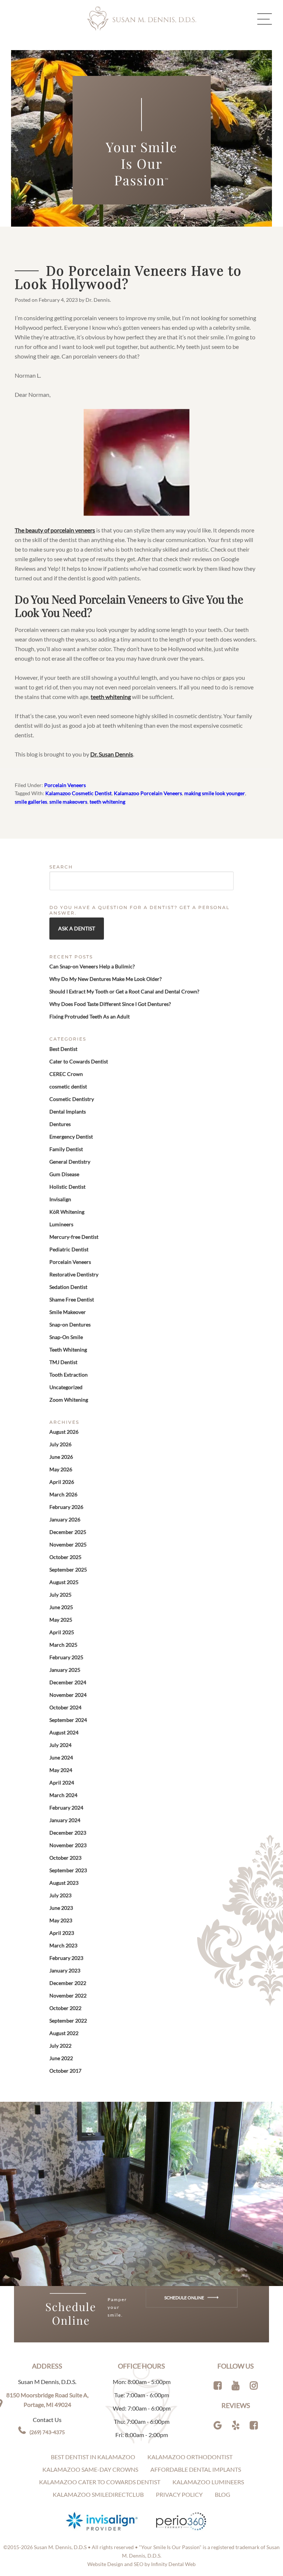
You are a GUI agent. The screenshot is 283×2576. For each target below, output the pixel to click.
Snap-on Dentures (70, 1324)
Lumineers (61, 1224)
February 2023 (66, 1958)
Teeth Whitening (68, 1350)
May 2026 (61, 1469)
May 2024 (61, 1770)
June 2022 (61, 2058)
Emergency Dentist (71, 1137)
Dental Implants (68, 1112)
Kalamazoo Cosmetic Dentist (78, 793)
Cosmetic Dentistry (72, 1099)
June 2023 (61, 1908)
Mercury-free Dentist (74, 1237)
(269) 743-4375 (47, 2432)
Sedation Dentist (68, 1287)
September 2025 (68, 1570)
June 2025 (61, 1607)
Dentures (60, 1124)
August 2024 (64, 1732)
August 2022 (64, 2033)
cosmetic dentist (68, 1086)
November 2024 (68, 1695)
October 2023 (65, 1858)
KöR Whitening (67, 1212)
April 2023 (62, 1933)
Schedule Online (185, 2298)
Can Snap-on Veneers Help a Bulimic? (92, 966)
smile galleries (31, 802)
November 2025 (68, 1544)
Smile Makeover (68, 1312)
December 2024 (68, 1682)
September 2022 (68, 2021)
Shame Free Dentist (72, 1299)
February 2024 (66, 1808)
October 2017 (65, 2071)
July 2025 (60, 1595)
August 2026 (64, 1432)
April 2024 (62, 1782)
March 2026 (63, 1494)
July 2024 (60, 1745)
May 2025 (61, 1620)
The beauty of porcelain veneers (55, 530)
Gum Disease (64, 1174)
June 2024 (61, 1757)
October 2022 (65, 2008)
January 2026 (65, 1519)
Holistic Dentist (67, 1187)
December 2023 (68, 1833)
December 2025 (68, 1532)
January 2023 (65, 1970)
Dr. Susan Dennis (112, 754)
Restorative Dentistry (74, 1274)
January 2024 (65, 1820)
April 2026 (62, 1482)
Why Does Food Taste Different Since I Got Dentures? (110, 1004)
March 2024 (63, 1795)
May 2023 (61, 1920)
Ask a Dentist (77, 928)
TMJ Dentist (63, 1362)
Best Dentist (63, 1049)
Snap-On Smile (66, 1337)
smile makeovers (68, 802)
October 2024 (65, 1707)
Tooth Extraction (69, 1375)
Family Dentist (66, 1149)
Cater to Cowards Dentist (79, 1061)
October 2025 (65, 1557)
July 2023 (60, 1895)
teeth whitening (111, 697)
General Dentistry (70, 1162)
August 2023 (64, 1883)
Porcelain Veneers (65, 785)
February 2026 (66, 1507)
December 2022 (68, 1983)
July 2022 (60, 2046)
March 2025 (63, 1645)
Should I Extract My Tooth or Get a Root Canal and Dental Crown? (124, 991)
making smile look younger (215, 793)
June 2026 (61, 1457)
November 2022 (68, 1995)
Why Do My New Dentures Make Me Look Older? (106, 979)
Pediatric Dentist (69, 1249)
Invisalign (60, 1199)
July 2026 (60, 1444)
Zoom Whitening (69, 1400)
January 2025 (65, 1670)
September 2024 (68, 1720)
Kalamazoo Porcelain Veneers (148, 793)
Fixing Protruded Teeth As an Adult (90, 1016)
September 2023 (68, 1870)
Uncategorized (66, 1387)
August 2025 (64, 1582)
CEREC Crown (66, 1074)
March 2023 (63, 1945)
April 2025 (62, 1632)
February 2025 (66, 1657)
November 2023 (68, 1845)
